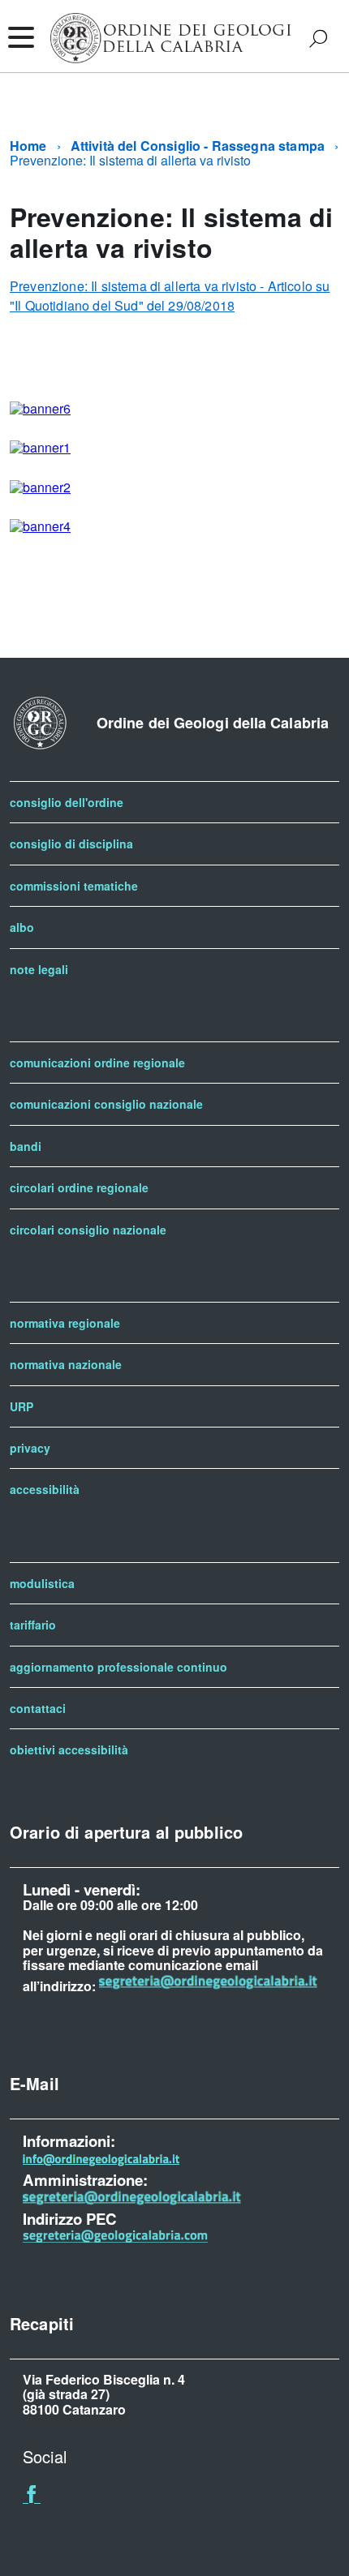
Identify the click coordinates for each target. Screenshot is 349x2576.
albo (22, 927)
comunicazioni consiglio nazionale (106, 1104)
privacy (30, 1448)
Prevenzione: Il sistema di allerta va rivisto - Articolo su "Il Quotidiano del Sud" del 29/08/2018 (170, 296)
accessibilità (45, 1489)
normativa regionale (65, 1323)
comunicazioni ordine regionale (97, 1063)
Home (28, 146)
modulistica (42, 1583)
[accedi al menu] (20, 37)
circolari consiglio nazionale (88, 1230)
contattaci (38, 1708)
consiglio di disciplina (71, 844)
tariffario (33, 1625)
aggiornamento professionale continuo (118, 1667)
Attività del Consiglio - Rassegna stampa (198, 146)
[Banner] (40, 408)
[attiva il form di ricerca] (318, 38)
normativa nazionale (66, 1364)
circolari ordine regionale (79, 1187)
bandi (26, 1146)
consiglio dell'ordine (67, 802)
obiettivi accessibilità (69, 1750)
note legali (39, 969)
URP (22, 1406)
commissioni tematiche (74, 886)
